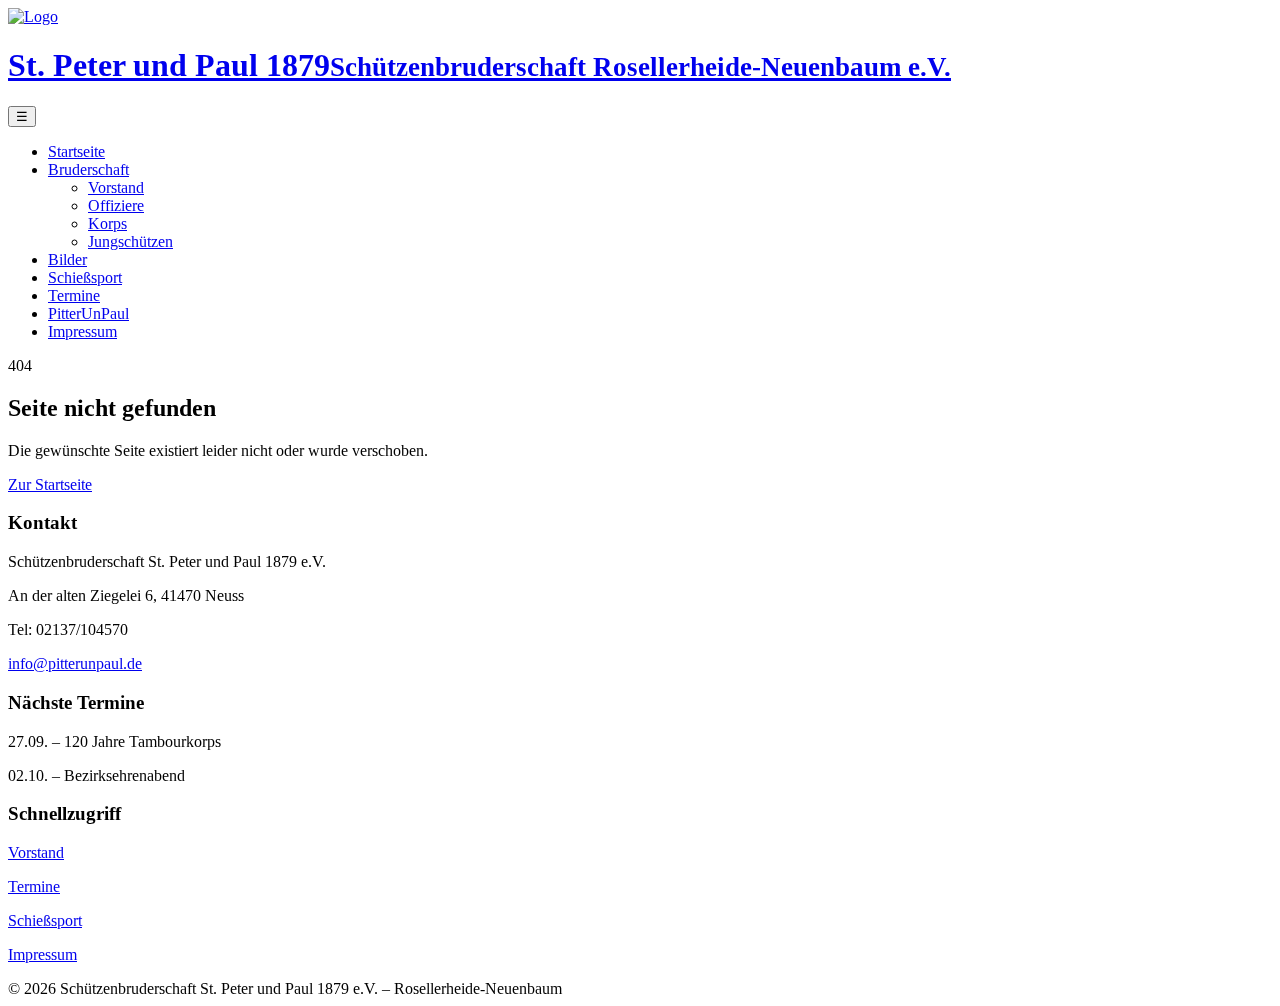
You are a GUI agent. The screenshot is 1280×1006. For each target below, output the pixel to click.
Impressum (82, 331)
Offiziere (116, 205)
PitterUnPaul (88, 313)
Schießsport (85, 277)
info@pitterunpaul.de (75, 663)
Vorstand (116, 187)
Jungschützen (130, 241)
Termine (74, 295)
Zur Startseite (50, 484)
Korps (107, 223)
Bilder (67, 259)
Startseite (76, 151)
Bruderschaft (88, 169)
